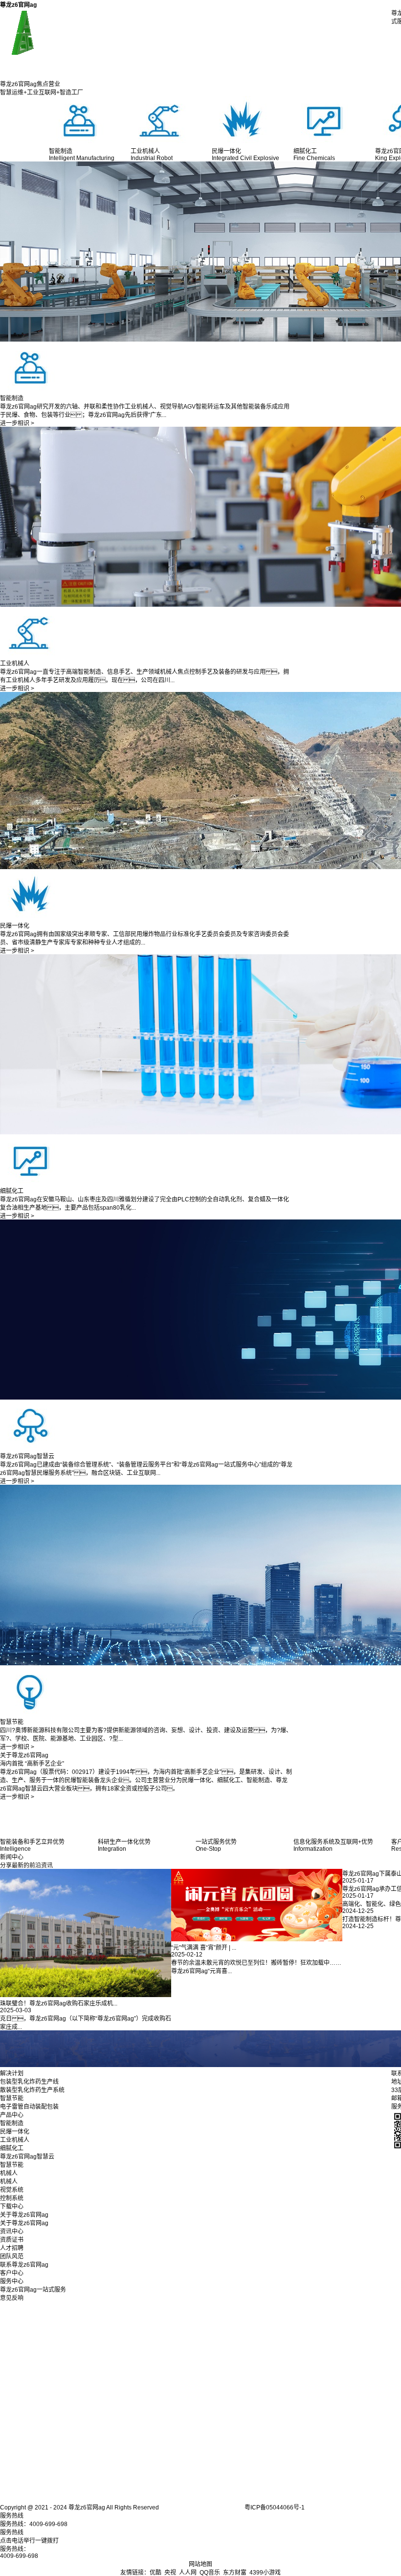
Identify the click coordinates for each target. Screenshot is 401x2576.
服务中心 (12, 2281)
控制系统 (12, 2198)
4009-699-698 (19, 2556)
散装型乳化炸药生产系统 (32, 2090)
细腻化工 (12, 2148)
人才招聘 (12, 2248)
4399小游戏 (265, 2573)
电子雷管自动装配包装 (29, 2107)
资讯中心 (12, 2231)
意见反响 (12, 2298)
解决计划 (12, 2073)
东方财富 (235, 2573)
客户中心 (12, 2273)
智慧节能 (12, 2098)
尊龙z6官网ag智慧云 (27, 2157)
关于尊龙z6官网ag (24, 2215)
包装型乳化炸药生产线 (29, 2082)
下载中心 (12, 2207)
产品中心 (12, 2115)
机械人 (9, 2173)
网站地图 (200, 2564)
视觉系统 (12, 2190)
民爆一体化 (15, 2132)
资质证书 (12, 2240)
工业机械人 (15, 2140)
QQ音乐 (210, 2573)
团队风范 (12, 2256)
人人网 (188, 2573)
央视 (170, 2573)
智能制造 (12, 2123)
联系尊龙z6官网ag (24, 2265)
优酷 (156, 2573)
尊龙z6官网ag (18, 5)
